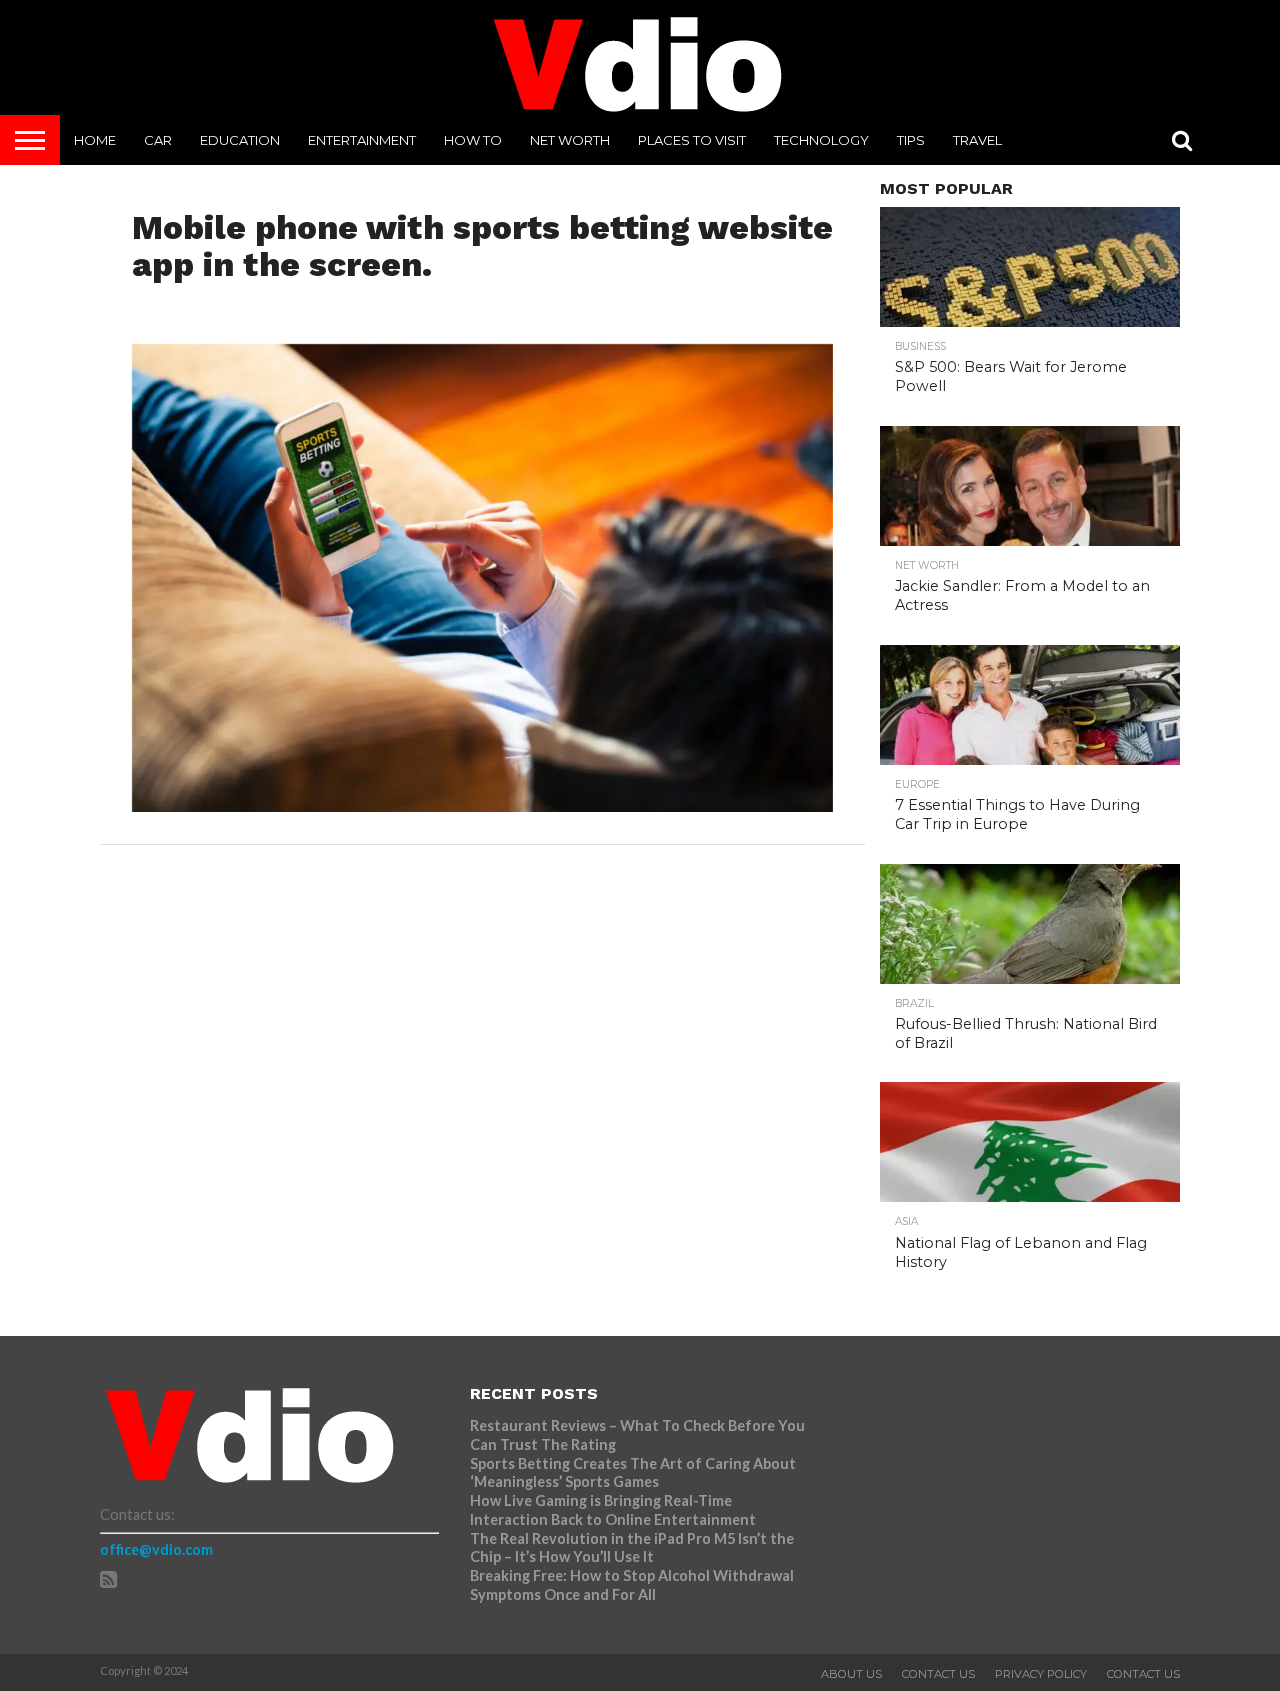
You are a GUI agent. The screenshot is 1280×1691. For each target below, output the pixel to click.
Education (240, 140)
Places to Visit (692, 140)
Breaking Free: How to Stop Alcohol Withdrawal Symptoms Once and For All (632, 1585)
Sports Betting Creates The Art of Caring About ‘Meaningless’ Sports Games (633, 1473)
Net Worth (570, 140)
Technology (821, 140)
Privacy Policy (1041, 1674)
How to (473, 140)
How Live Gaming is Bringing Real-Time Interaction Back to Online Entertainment (614, 1510)
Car (158, 140)
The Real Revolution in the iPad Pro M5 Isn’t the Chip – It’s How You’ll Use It (632, 1548)
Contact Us (938, 1674)
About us (851, 1674)
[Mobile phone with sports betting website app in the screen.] (482, 805)
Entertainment (362, 140)
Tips (911, 140)
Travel (977, 140)
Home (95, 140)
